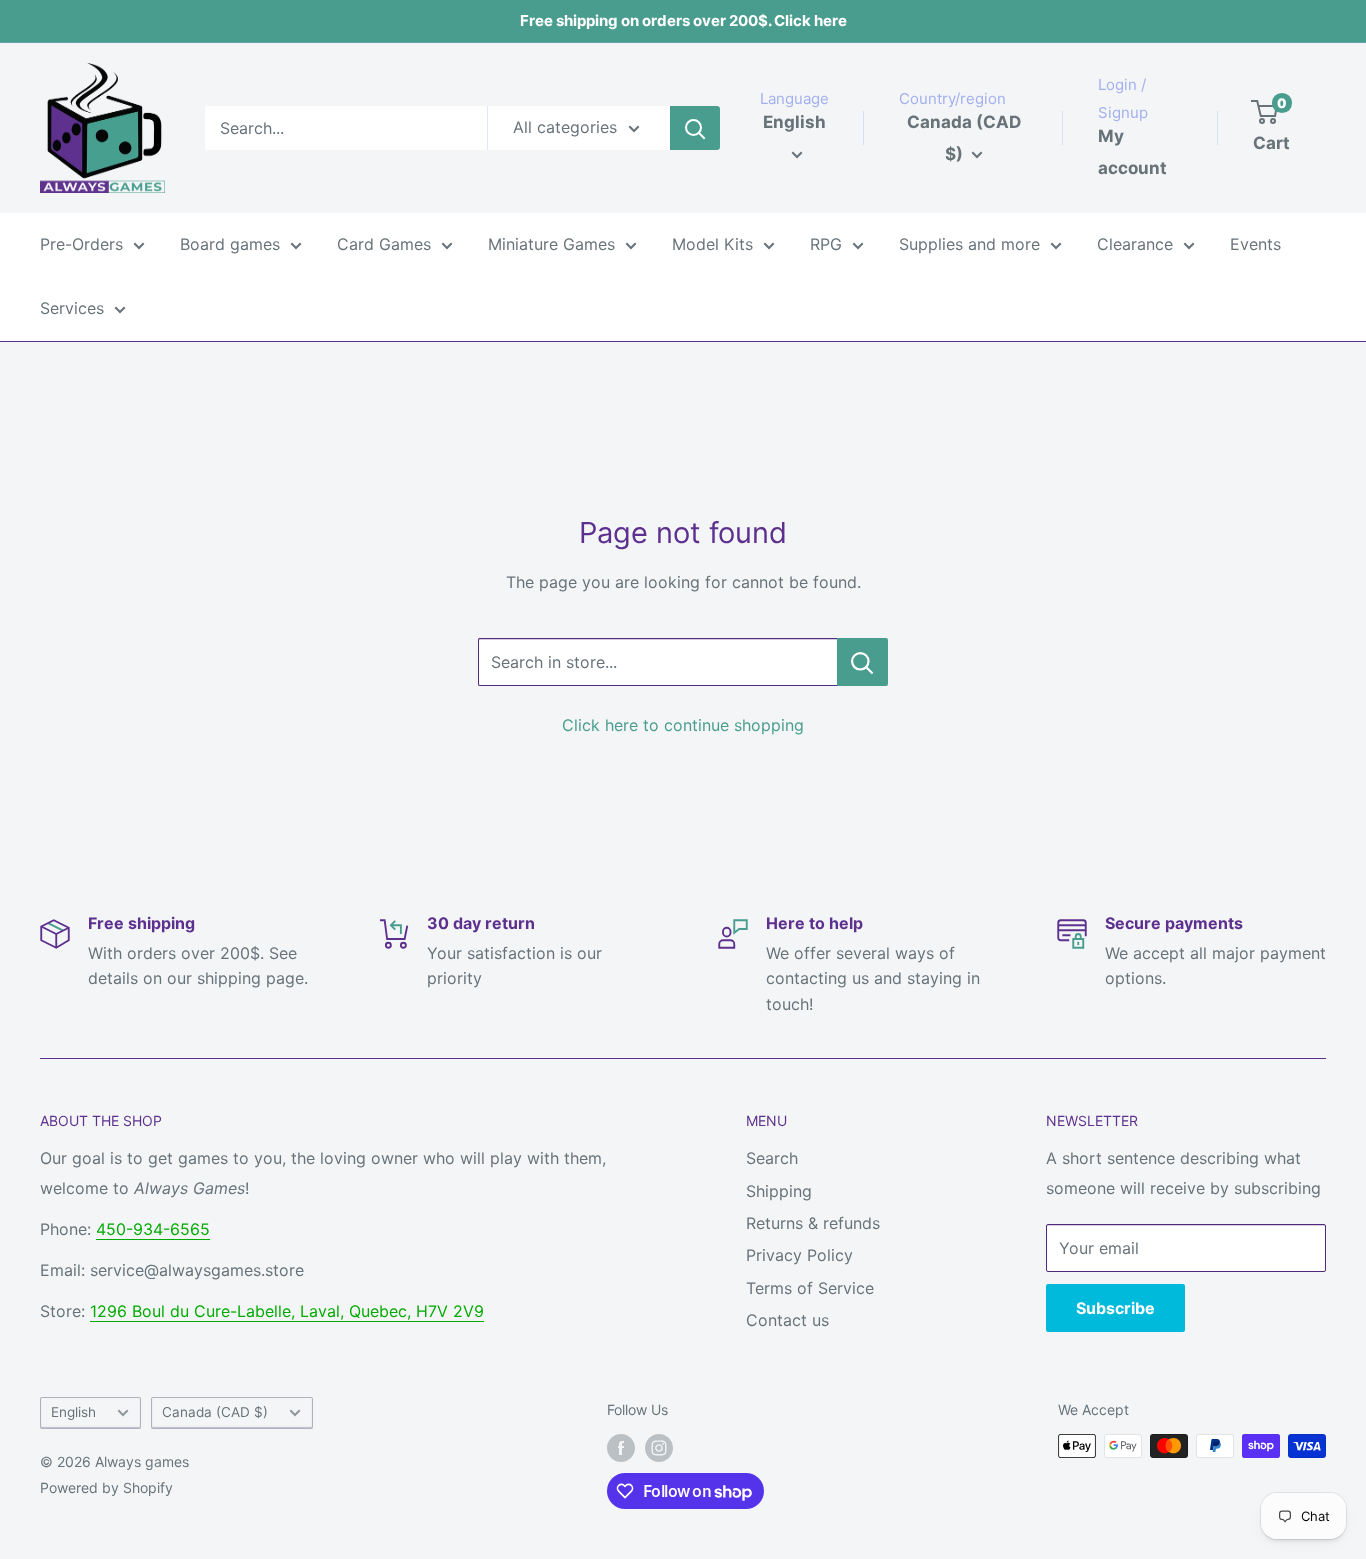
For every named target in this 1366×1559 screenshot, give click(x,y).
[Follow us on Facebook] (621, 1448)
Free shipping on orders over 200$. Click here (683, 20)
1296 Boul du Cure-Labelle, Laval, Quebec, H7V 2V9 (287, 1311)
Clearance (1135, 244)
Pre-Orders (81, 244)
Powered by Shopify (106, 1487)
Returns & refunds (813, 1223)
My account (1132, 152)
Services (72, 308)
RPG (826, 244)
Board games (230, 244)
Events (1255, 244)
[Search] (695, 128)
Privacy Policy (799, 1255)
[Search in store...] (862, 662)
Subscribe (1115, 1308)
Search (772, 1158)
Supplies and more (969, 244)
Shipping (779, 1191)
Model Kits (712, 244)
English (73, 1412)
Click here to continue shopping (683, 725)
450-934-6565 (153, 1229)
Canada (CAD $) (215, 1412)
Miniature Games (551, 244)
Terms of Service (810, 1288)
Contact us (787, 1320)
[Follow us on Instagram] (659, 1448)
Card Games (384, 244)
